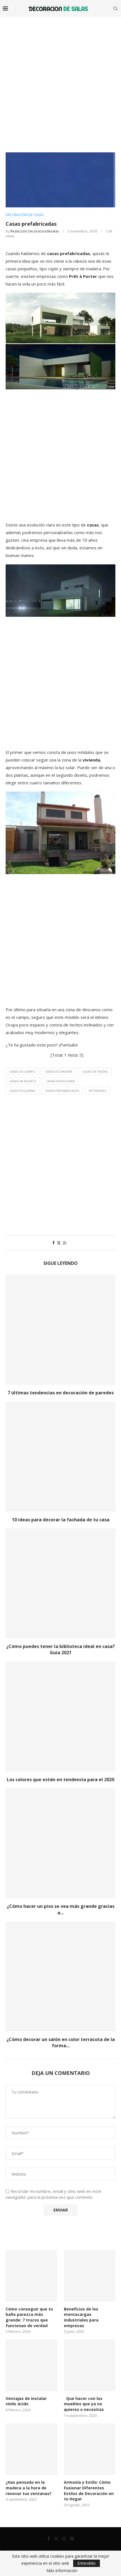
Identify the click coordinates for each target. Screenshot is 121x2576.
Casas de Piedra (95, 1071)
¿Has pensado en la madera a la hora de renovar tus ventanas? (29, 2488)
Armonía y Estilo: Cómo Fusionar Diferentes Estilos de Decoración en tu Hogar (89, 2491)
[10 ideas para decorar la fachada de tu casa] (60, 1457)
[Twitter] (56, 2538)
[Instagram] (64, 2538)
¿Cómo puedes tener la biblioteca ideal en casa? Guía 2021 (60, 1649)
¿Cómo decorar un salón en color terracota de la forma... (61, 2042)
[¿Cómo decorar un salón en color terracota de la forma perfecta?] (60, 1976)
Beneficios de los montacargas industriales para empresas (81, 2317)
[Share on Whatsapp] (65, 1243)
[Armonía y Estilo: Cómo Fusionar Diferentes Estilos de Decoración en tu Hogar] (90, 2449)
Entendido (87, 2563)
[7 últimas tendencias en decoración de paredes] (60, 1330)
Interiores (97, 1091)
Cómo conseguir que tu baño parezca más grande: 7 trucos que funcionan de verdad (29, 2317)
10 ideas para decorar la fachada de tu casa (61, 1520)
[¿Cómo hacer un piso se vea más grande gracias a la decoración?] (60, 1843)
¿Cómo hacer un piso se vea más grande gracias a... (61, 1909)
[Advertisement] (60, 80)
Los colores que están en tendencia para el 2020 (60, 1779)
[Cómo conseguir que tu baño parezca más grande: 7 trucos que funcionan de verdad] (31, 2276)
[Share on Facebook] (53, 1243)
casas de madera (59, 1071)
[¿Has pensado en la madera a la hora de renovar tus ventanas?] (31, 2449)
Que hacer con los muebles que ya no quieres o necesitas (84, 2404)
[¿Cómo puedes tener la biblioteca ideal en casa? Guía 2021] (60, 1583)
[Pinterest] (72, 2538)
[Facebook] (49, 2538)
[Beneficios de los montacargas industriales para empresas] (90, 2276)
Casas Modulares (61, 1081)
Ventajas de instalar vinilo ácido (26, 2401)
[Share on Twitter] (59, 1243)
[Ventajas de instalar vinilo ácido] (31, 2365)
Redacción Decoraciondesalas (35, 231)
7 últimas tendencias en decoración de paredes (61, 1393)
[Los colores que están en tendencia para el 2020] (60, 1717)
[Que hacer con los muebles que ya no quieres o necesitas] (90, 2365)
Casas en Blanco (23, 1081)
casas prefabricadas (62, 1091)
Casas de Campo (22, 1071)
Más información (62, 2571)
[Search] (115, 8)
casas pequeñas (22, 1091)
